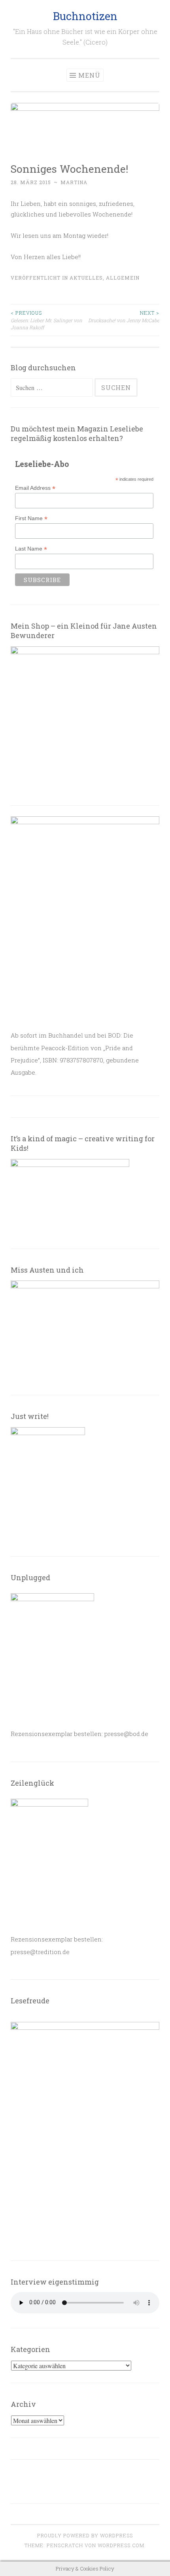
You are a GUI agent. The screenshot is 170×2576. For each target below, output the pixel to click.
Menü (89, 75)
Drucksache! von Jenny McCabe (124, 316)
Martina (74, 182)
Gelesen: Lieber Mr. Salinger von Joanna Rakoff (46, 320)
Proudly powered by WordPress (85, 2535)
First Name (31, 518)
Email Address (35, 488)
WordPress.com (121, 2545)
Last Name (31, 549)
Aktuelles (86, 278)
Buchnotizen (85, 16)
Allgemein (123, 278)
